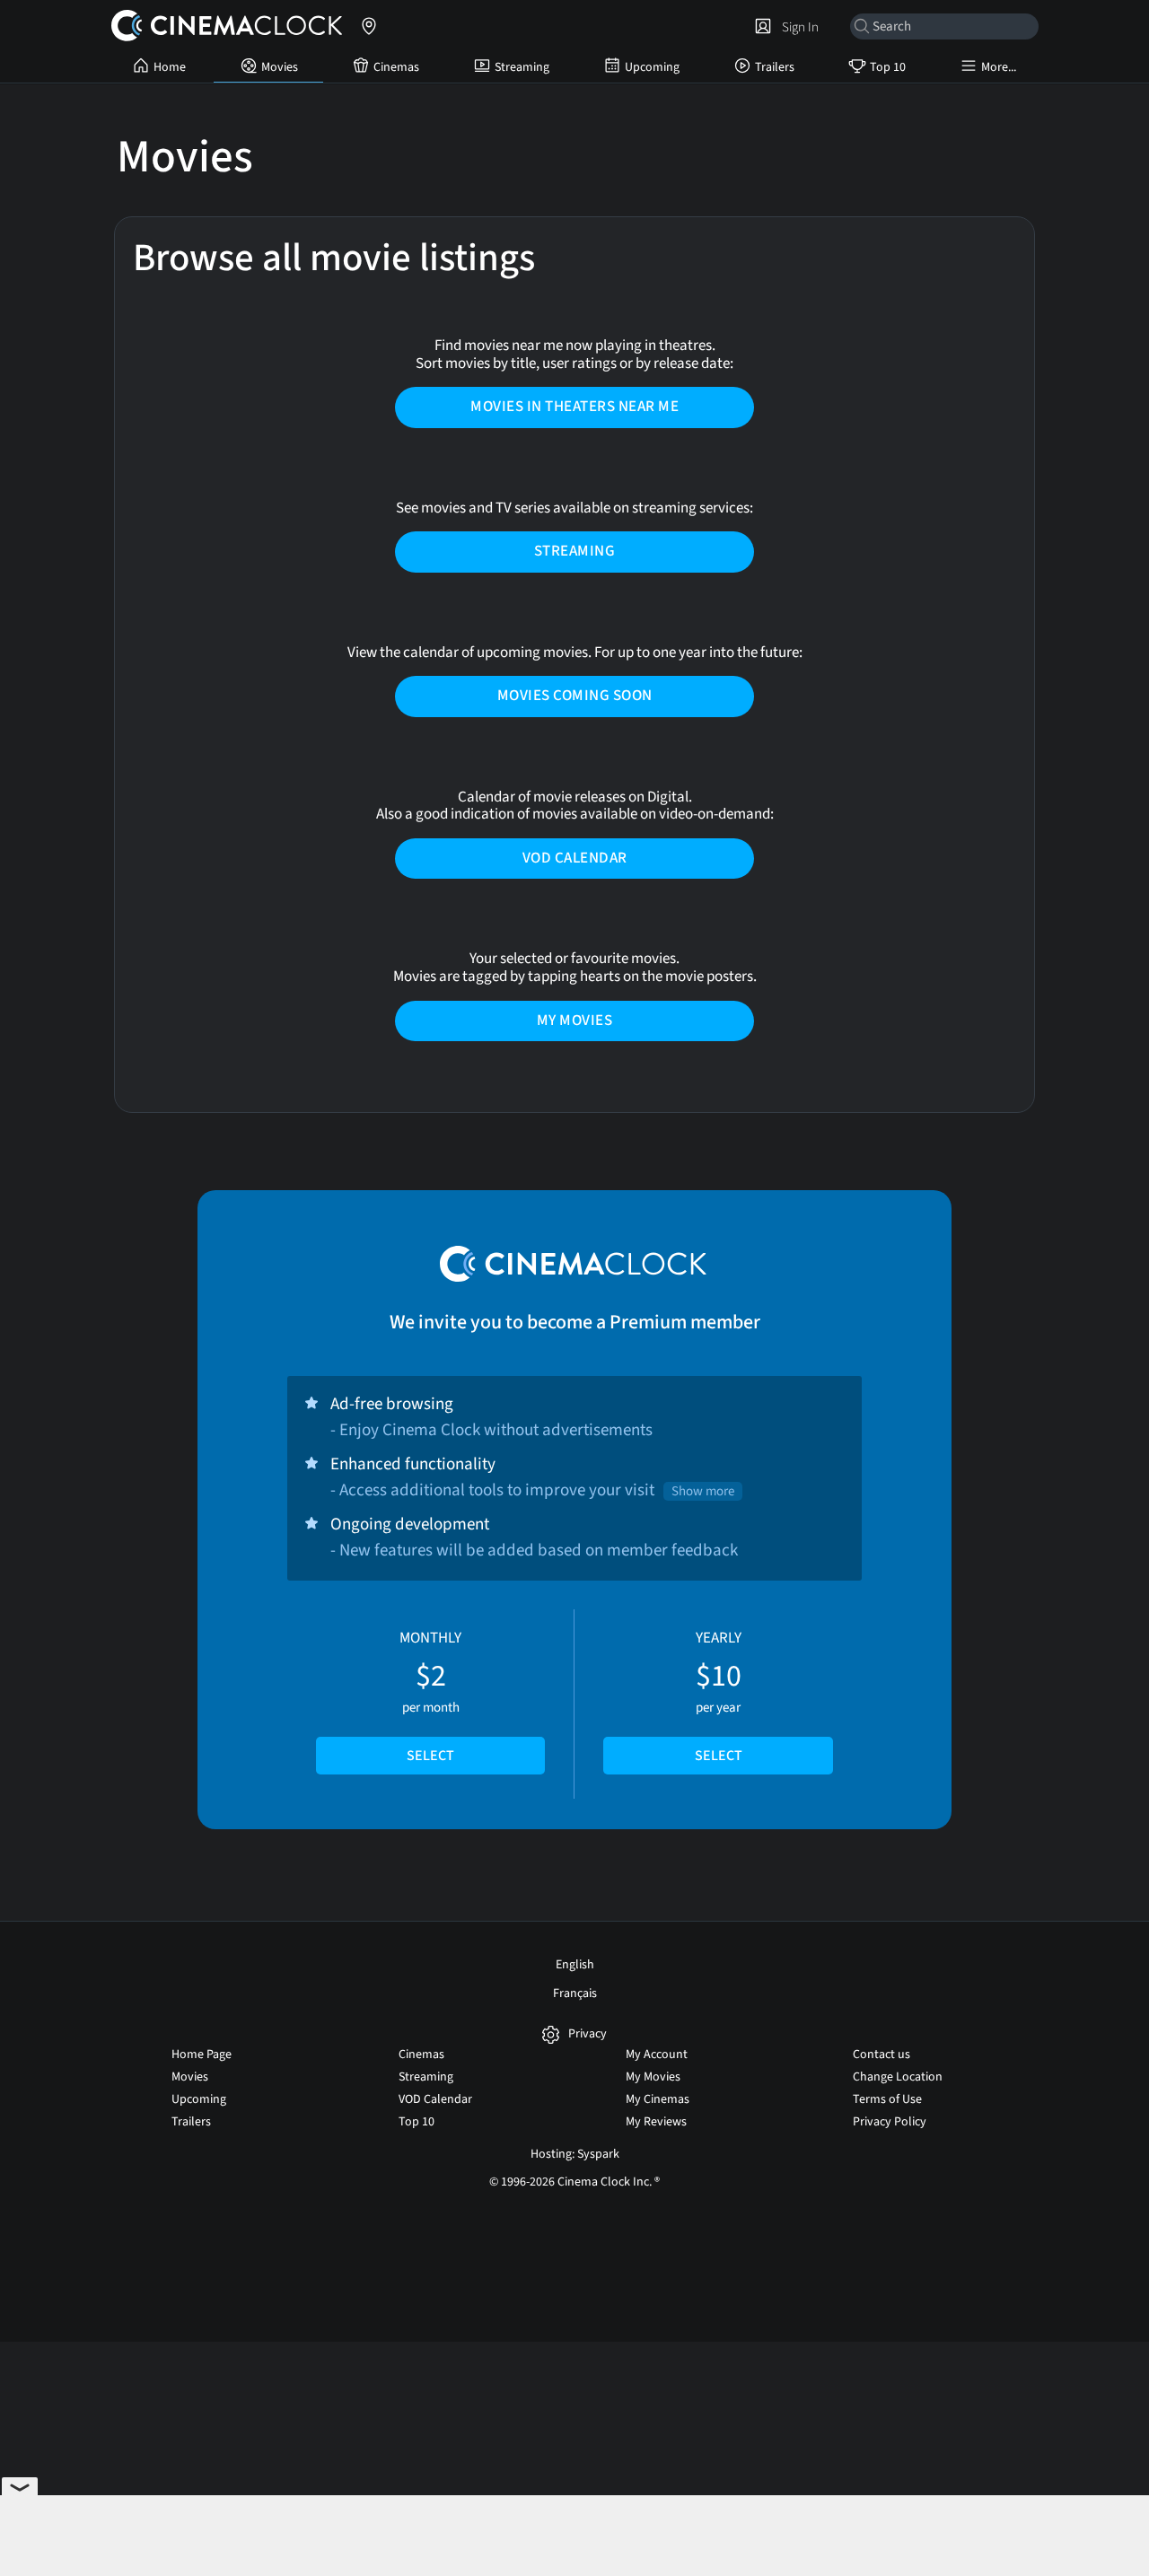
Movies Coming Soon (575, 696)
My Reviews (656, 2122)
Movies (280, 67)
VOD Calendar (575, 858)
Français (575, 1993)
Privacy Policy (890, 2122)
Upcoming (652, 67)
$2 (430, 1696)
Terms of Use (887, 2099)
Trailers (775, 67)
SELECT (430, 1756)
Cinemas (396, 67)
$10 (719, 1696)
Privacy (588, 2034)
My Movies (575, 1021)
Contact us (881, 2055)
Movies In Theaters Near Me (574, 407)
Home (170, 67)
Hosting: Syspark (575, 2154)
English (575, 1965)
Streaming (522, 67)
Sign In (798, 27)
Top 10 (888, 67)
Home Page (202, 2055)
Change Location (898, 2077)
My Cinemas (658, 2099)
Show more (703, 1491)
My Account (657, 2055)
